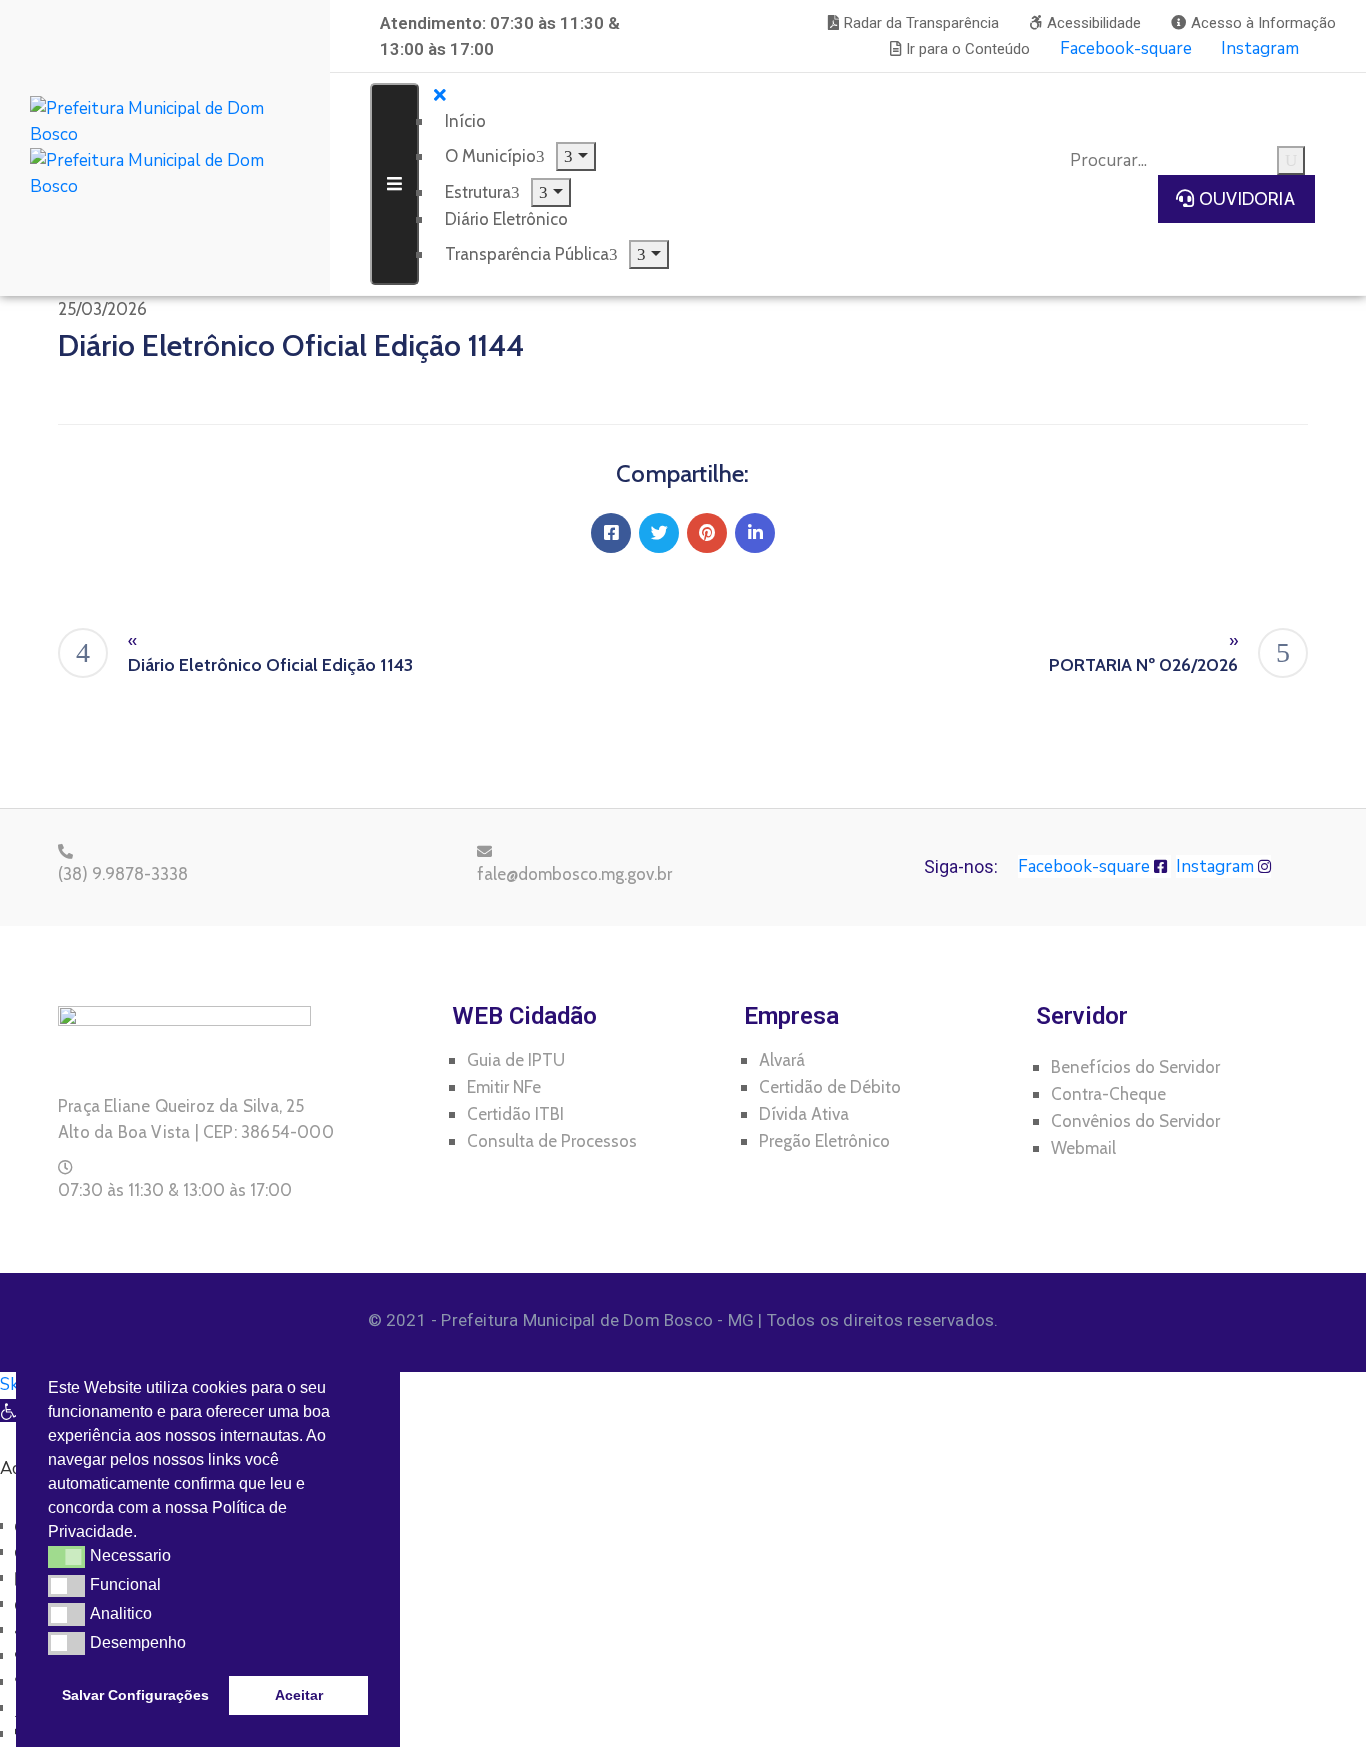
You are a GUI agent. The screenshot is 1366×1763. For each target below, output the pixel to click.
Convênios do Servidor (1135, 1121)
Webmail (1083, 1148)
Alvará (782, 1060)
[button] (913, 23)
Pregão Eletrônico (824, 1141)
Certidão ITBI (515, 1114)
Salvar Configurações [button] (135, 1695)
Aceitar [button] (299, 1695)
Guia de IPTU (516, 1060)
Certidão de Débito (830, 1087)
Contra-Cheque (1108, 1094)
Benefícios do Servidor (1135, 1067)
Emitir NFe (504, 1087)
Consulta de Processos (552, 1141)
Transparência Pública (527, 254)
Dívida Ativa (804, 1114)
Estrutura (478, 192)
